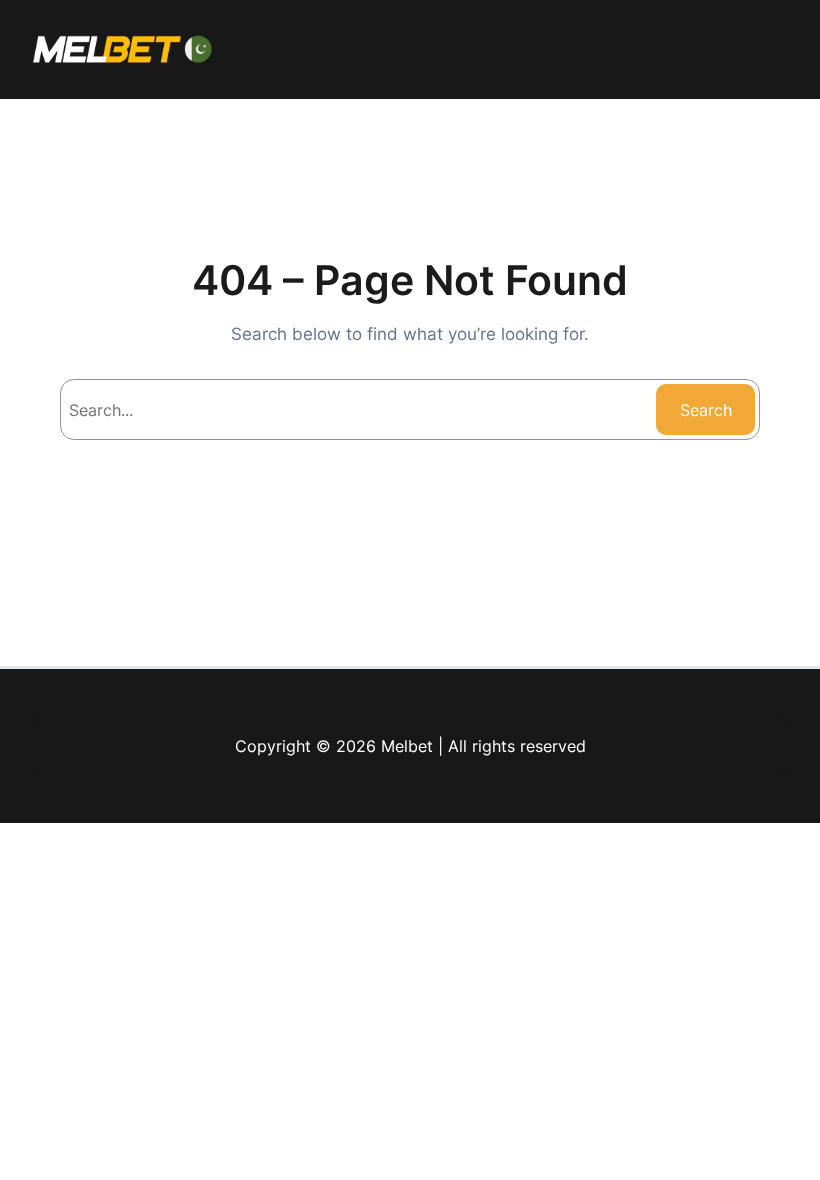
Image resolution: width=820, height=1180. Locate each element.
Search (706, 410)
